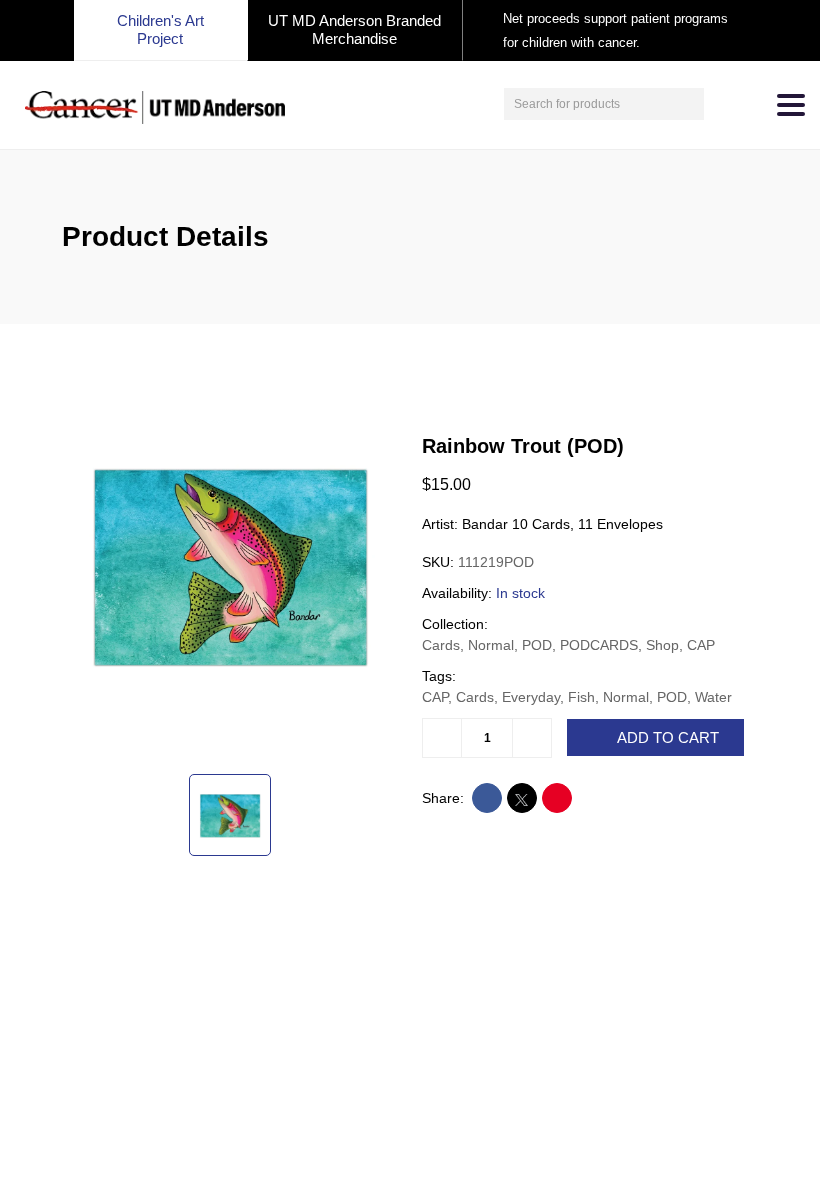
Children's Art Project (160, 29)
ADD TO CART (668, 738)
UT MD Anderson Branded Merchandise (354, 29)
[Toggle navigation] (791, 105)
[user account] (722, 104)
